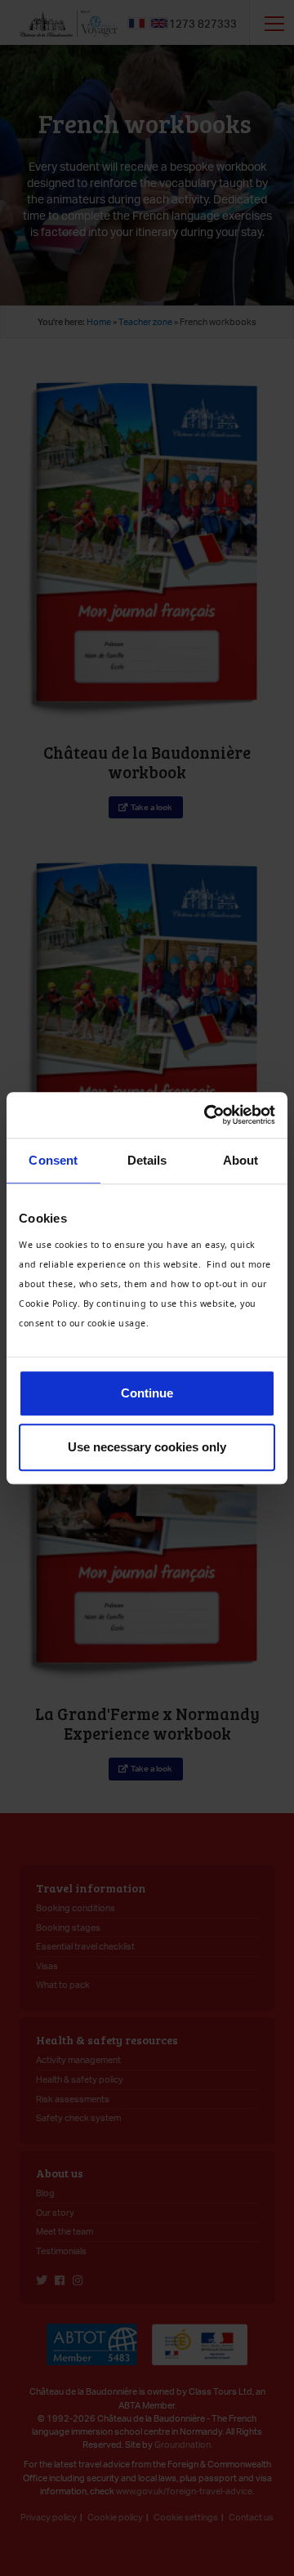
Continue (147, 1393)
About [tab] (241, 1160)
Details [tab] (147, 1160)
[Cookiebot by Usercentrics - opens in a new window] (207, 1115)
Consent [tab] (53, 1160)
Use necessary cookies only (147, 1447)
